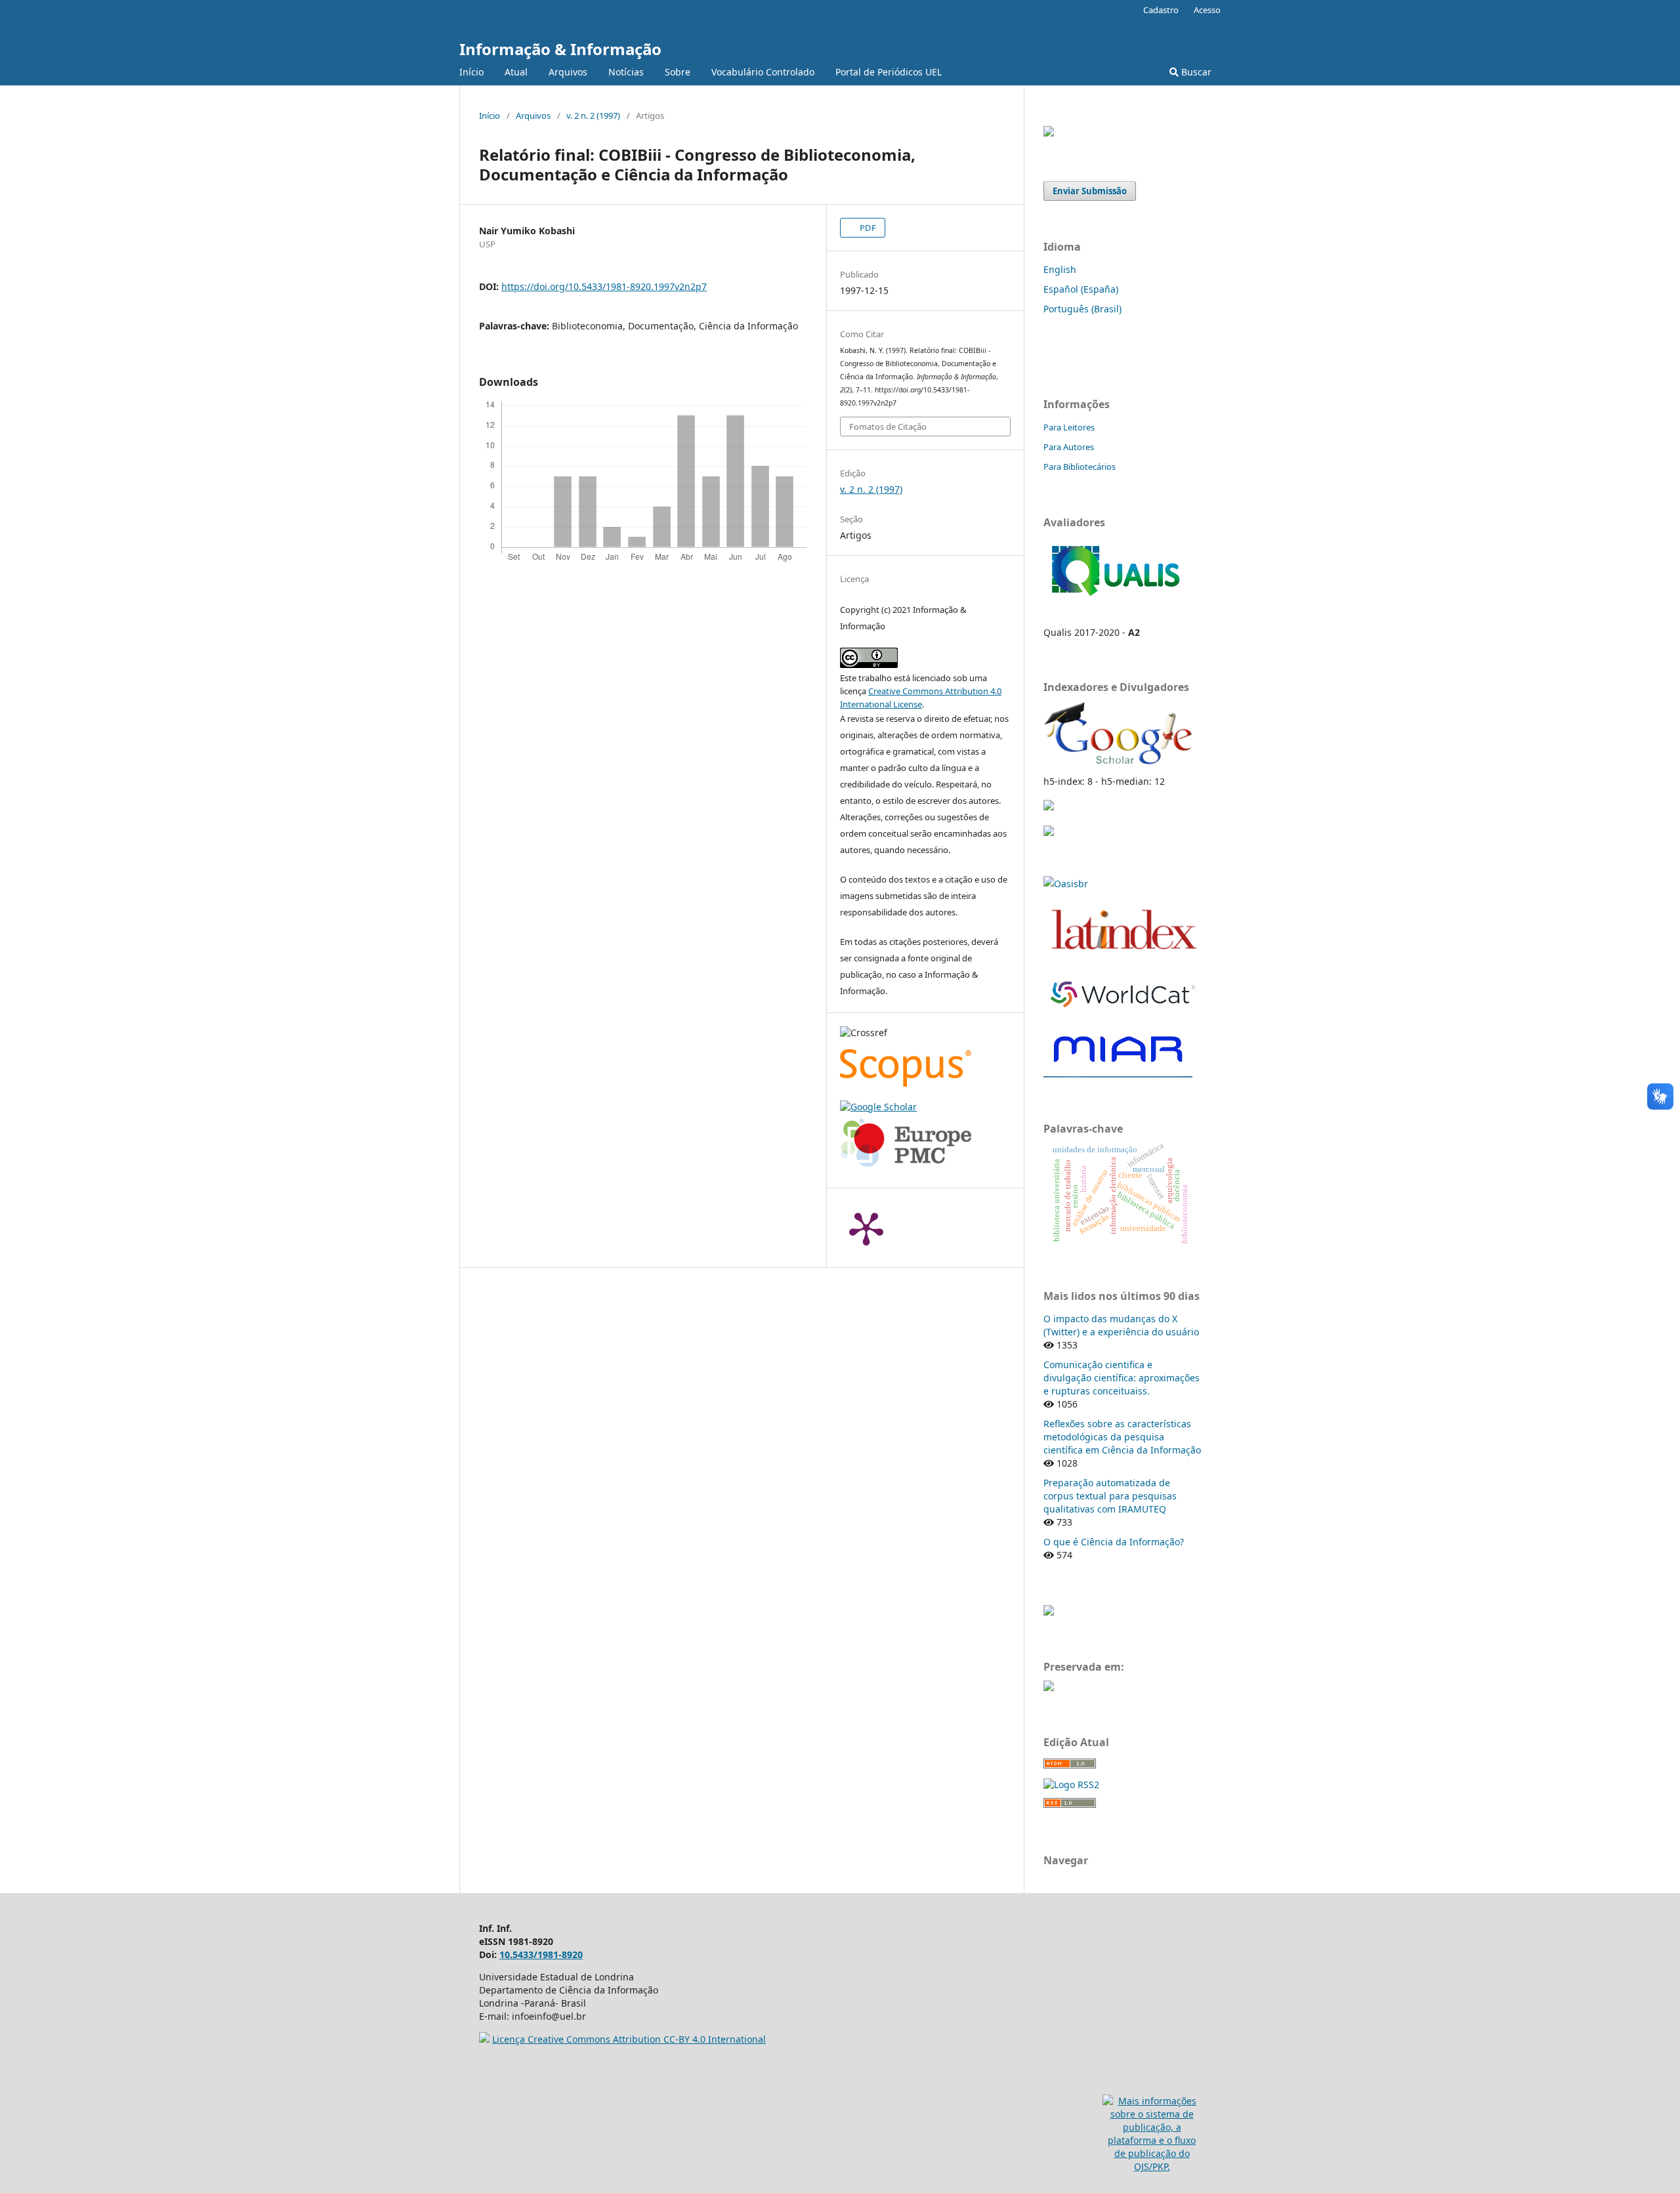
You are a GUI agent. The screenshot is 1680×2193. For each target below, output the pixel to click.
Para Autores (1069, 447)
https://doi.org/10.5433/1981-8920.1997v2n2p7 (604, 286)
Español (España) (1081, 289)
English (1060, 269)
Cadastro (1161, 10)
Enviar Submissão (1090, 191)
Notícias (626, 72)
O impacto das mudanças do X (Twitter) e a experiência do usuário (1121, 1325)
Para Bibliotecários (1080, 467)
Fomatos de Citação (888, 427)
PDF (867, 228)
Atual (516, 72)
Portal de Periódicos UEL (889, 72)
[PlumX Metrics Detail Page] (866, 1228)
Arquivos (568, 72)
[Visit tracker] (1049, 1612)
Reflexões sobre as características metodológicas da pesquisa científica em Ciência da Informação (1122, 1437)
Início (472, 72)
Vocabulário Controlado (763, 72)
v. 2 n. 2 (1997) (593, 115)
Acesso (1207, 10)
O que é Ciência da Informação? (1114, 1542)
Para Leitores (1069, 427)
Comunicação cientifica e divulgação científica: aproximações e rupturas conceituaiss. (1122, 1378)
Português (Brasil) (1082, 309)
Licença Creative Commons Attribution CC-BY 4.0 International (629, 2039)
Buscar (1195, 72)
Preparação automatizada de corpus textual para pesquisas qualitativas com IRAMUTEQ (1110, 1496)
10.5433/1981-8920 (541, 1954)
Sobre (678, 72)
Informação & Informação (560, 49)
